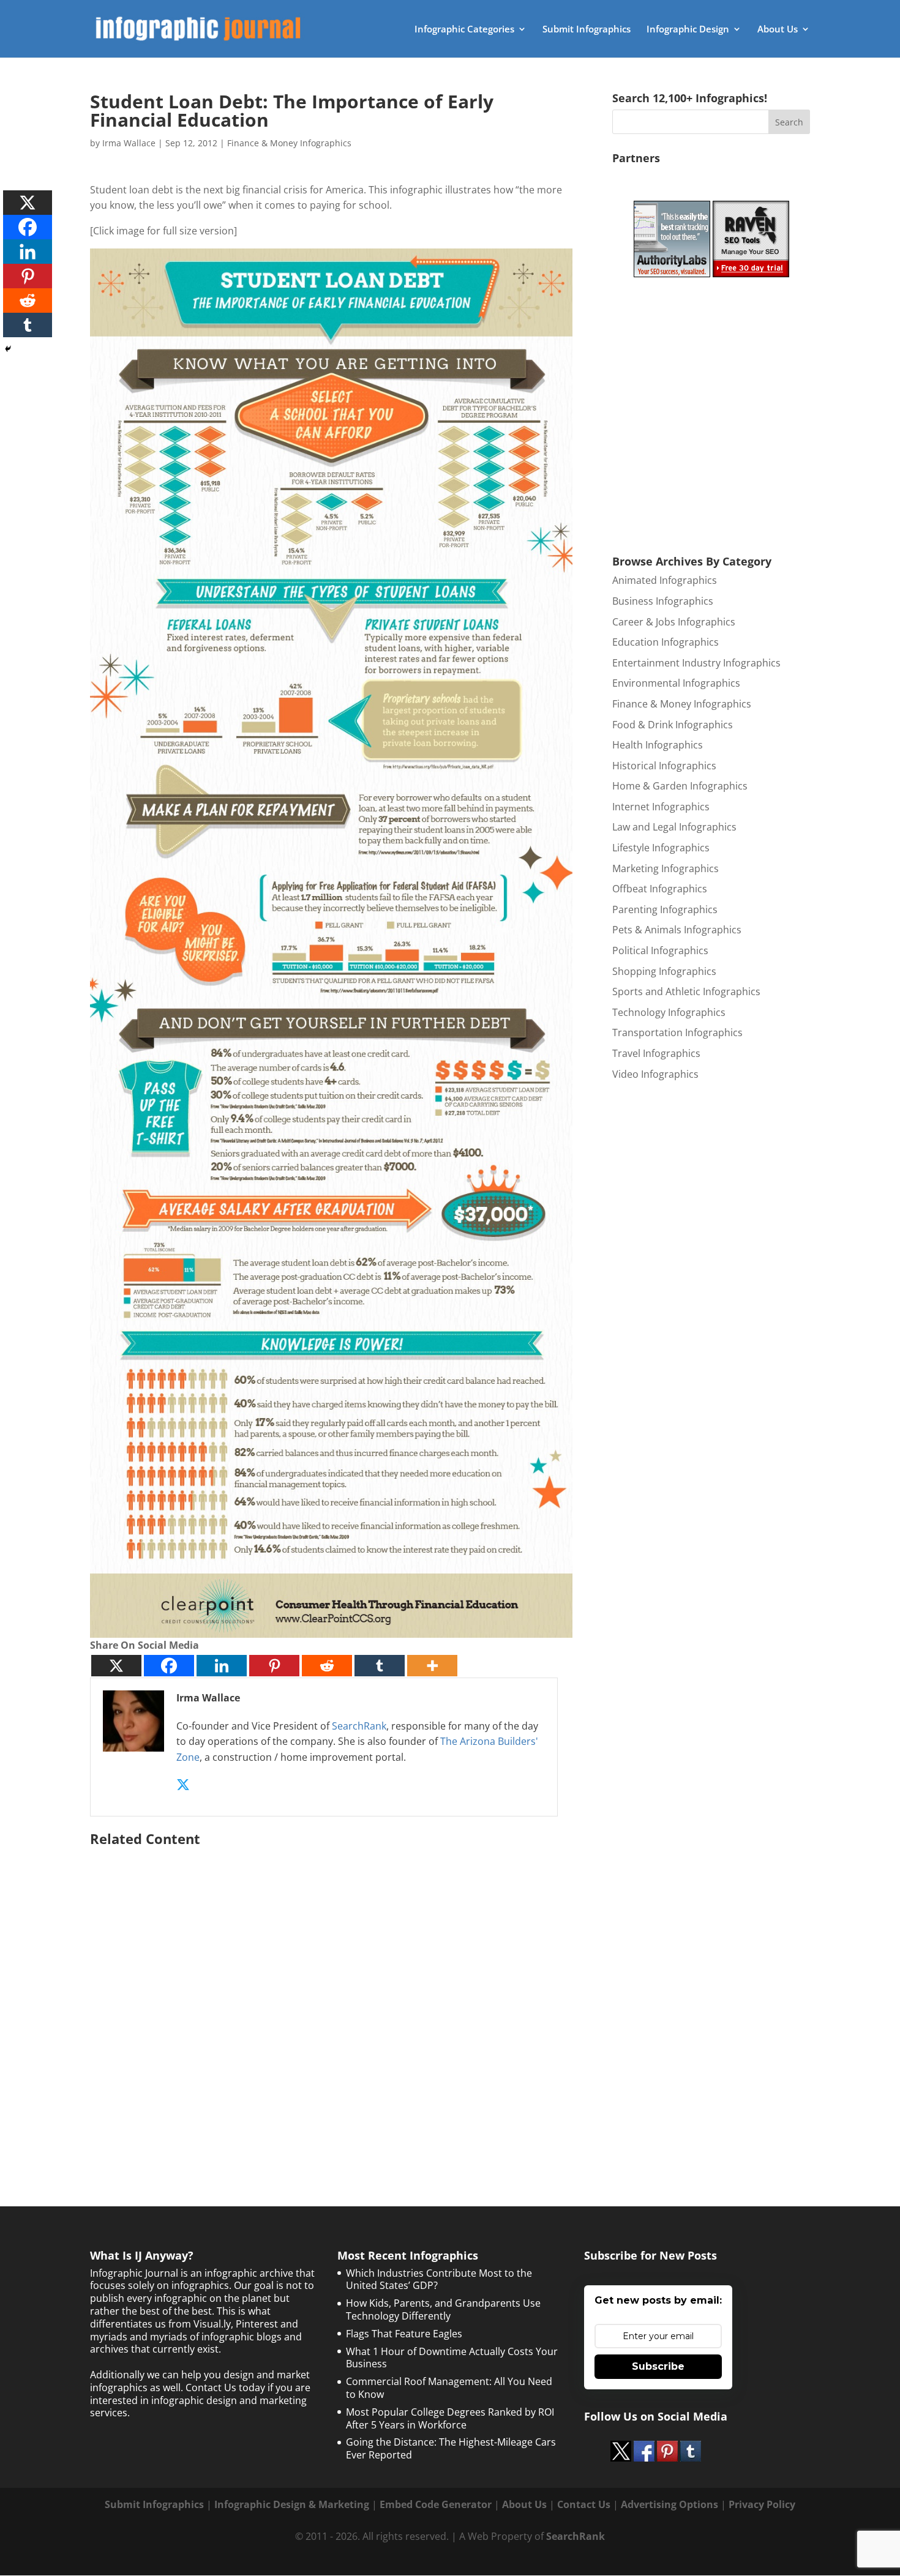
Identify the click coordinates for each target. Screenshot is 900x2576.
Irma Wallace (129, 143)
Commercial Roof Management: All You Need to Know (449, 2388)
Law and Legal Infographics (674, 827)
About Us (778, 30)
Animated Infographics (665, 580)
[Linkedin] (222, 1666)
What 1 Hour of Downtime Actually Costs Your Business (452, 2358)
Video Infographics (655, 1074)
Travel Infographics (656, 1053)
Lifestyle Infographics (661, 848)
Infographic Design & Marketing (292, 2504)
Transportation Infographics (677, 1032)
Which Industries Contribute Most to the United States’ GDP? (439, 2279)
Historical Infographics (664, 766)
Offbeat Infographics (660, 889)
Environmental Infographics (676, 683)
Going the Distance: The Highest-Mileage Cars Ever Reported (451, 2448)
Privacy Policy (762, 2504)
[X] (116, 1666)
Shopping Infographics (664, 971)
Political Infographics (660, 950)
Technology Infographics (669, 1012)
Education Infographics (666, 642)
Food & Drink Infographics (673, 725)
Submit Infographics (587, 30)
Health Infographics (658, 745)
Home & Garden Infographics (680, 786)
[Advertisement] (331, 1996)
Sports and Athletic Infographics (686, 991)
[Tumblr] (380, 1666)
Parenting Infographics (665, 909)
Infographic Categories (464, 30)
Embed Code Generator (436, 2504)
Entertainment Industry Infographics (696, 663)
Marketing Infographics (666, 868)
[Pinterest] (274, 1666)
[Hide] (8, 349)
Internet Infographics (661, 807)
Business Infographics (663, 601)
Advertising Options (669, 2504)
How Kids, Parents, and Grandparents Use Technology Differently (443, 2309)
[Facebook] (169, 1666)
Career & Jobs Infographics (674, 622)
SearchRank (359, 1726)
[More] (432, 1666)
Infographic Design (688, 30)
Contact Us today (225, 2387)
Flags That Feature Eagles (404, 2334)
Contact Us (584, 2504)
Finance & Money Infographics (289, 143)
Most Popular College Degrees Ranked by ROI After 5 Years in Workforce (450, 2418)
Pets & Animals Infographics (677, 930)
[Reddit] (327, 1666)
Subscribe (658, 2366)
